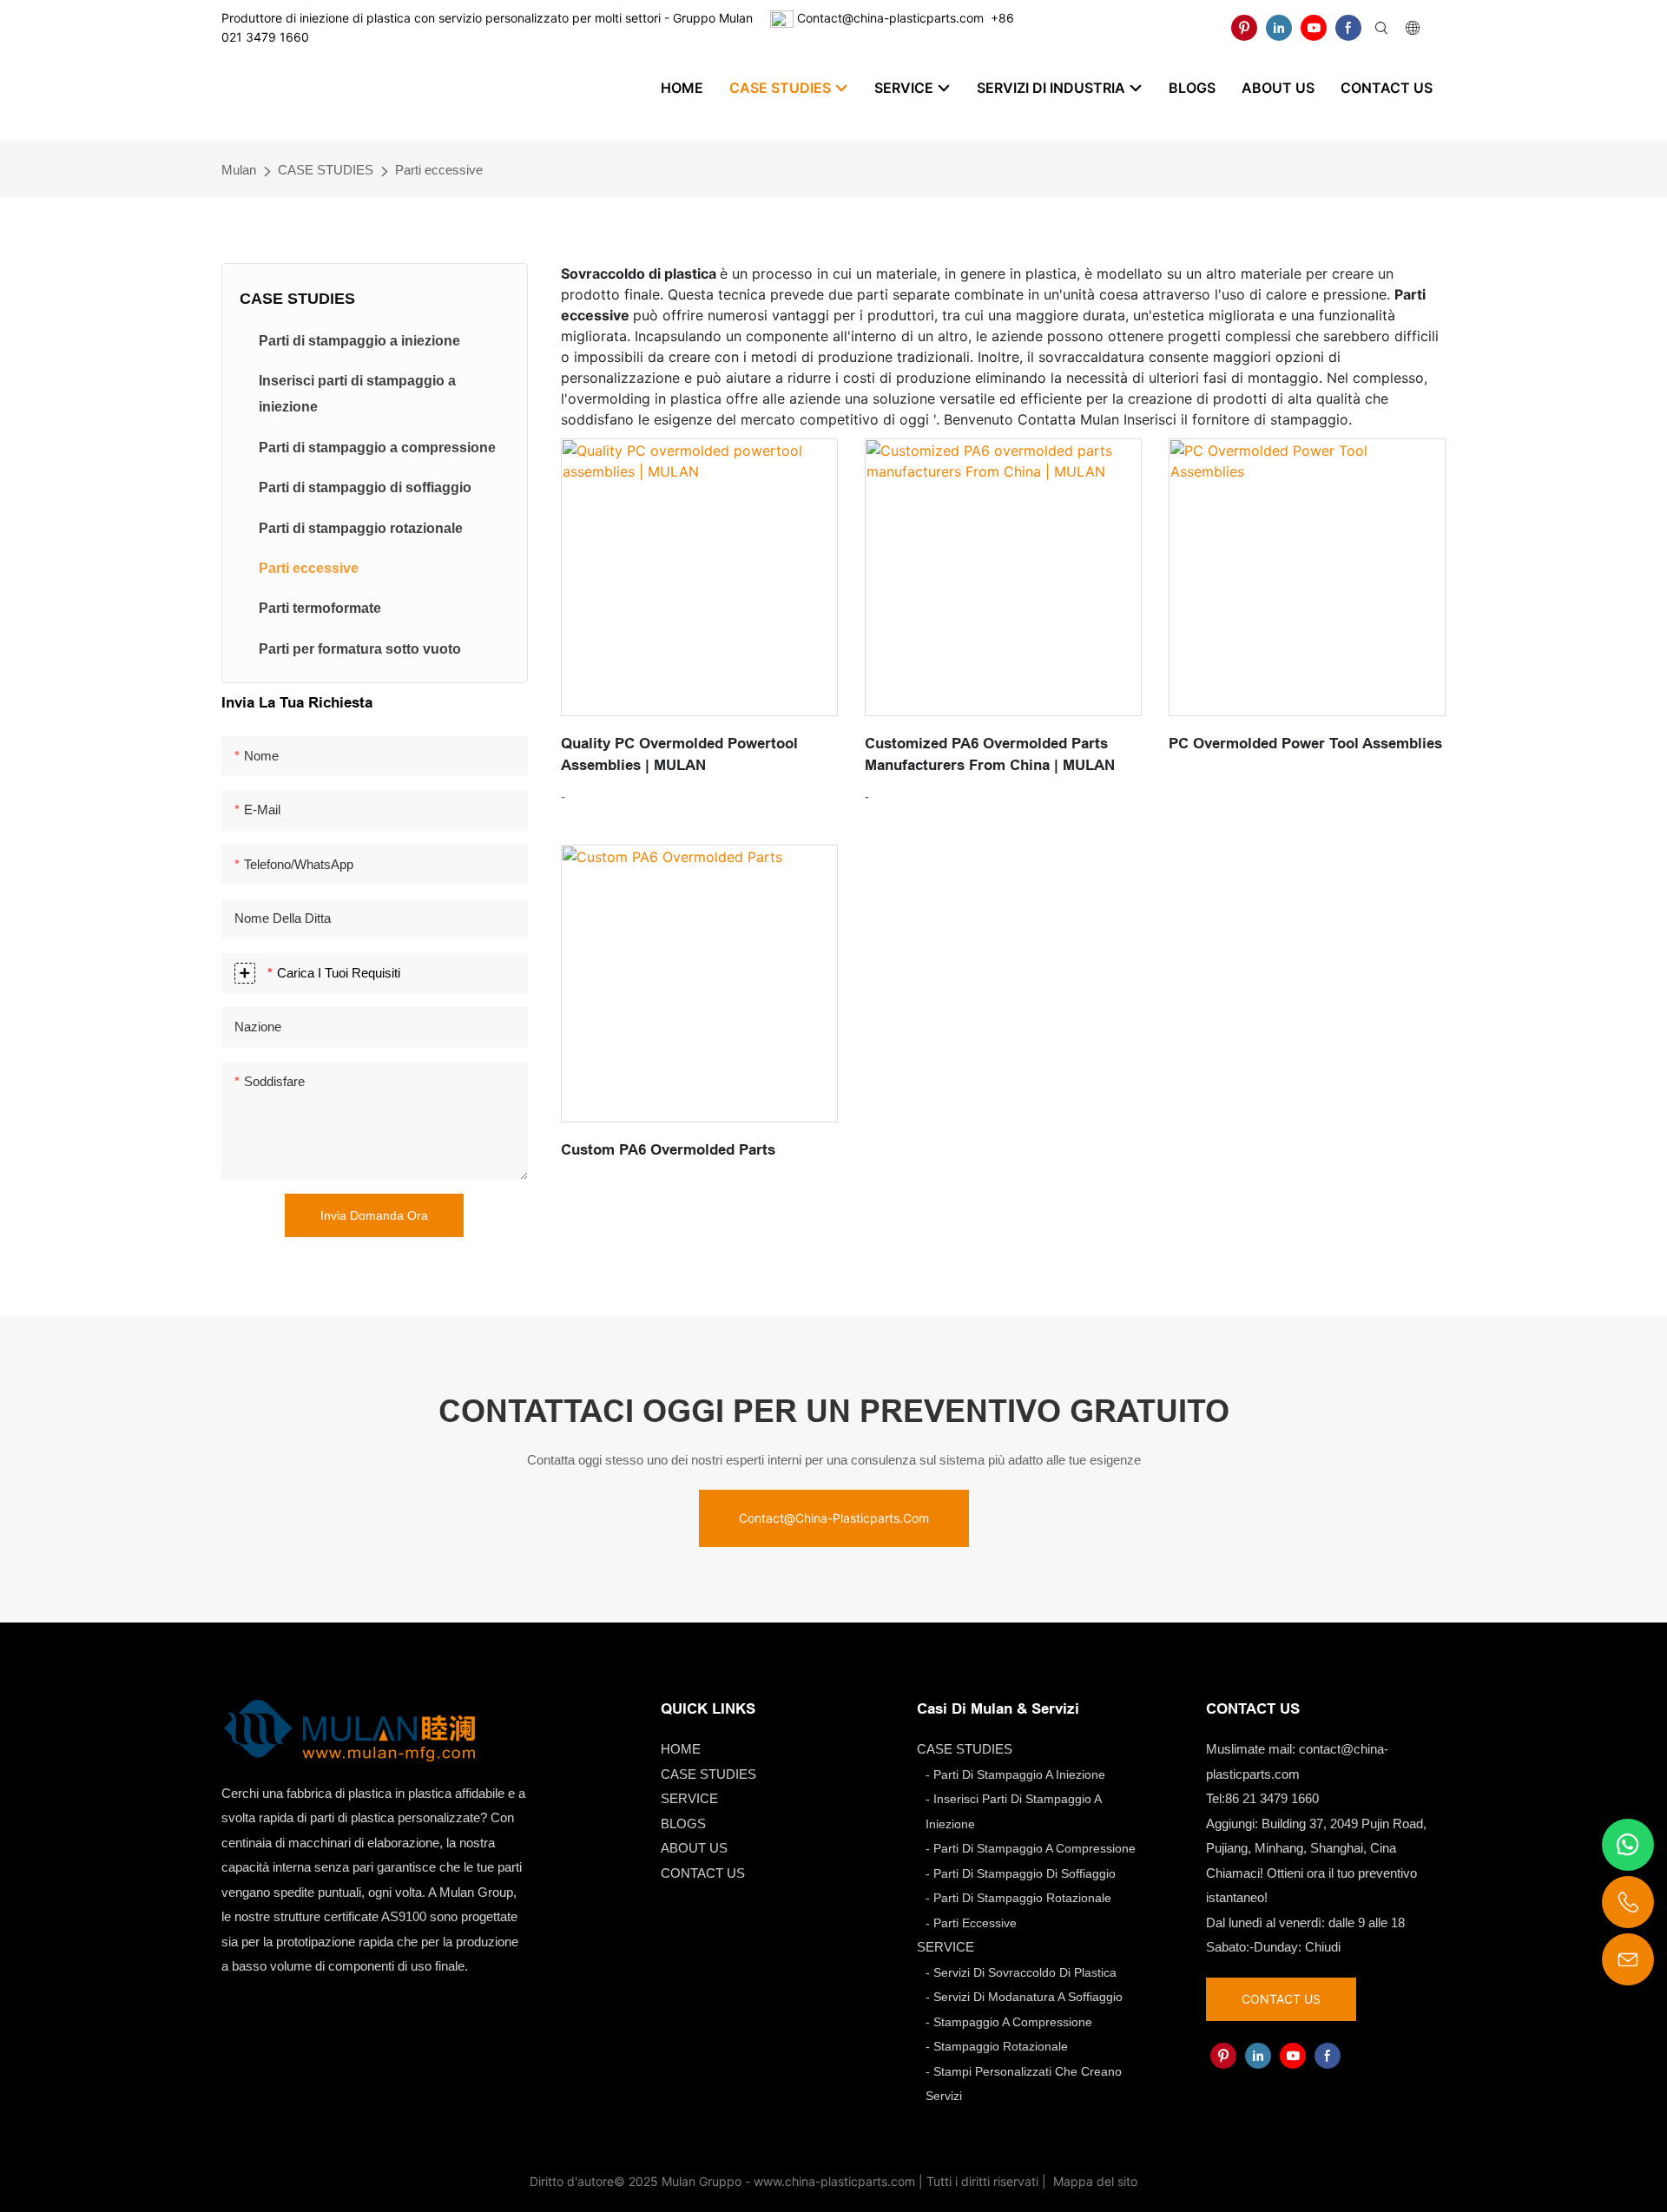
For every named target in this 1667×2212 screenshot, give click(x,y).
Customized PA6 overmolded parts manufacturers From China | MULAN (990, 755)
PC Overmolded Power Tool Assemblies (1305, 744)
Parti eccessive (439, 170)
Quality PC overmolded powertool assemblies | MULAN (679, 755)
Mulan (239, 170)
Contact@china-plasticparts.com (890, 18)
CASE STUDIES (326, 170)
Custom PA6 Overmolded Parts (668, 1150)
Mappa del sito (1094, 2181)
